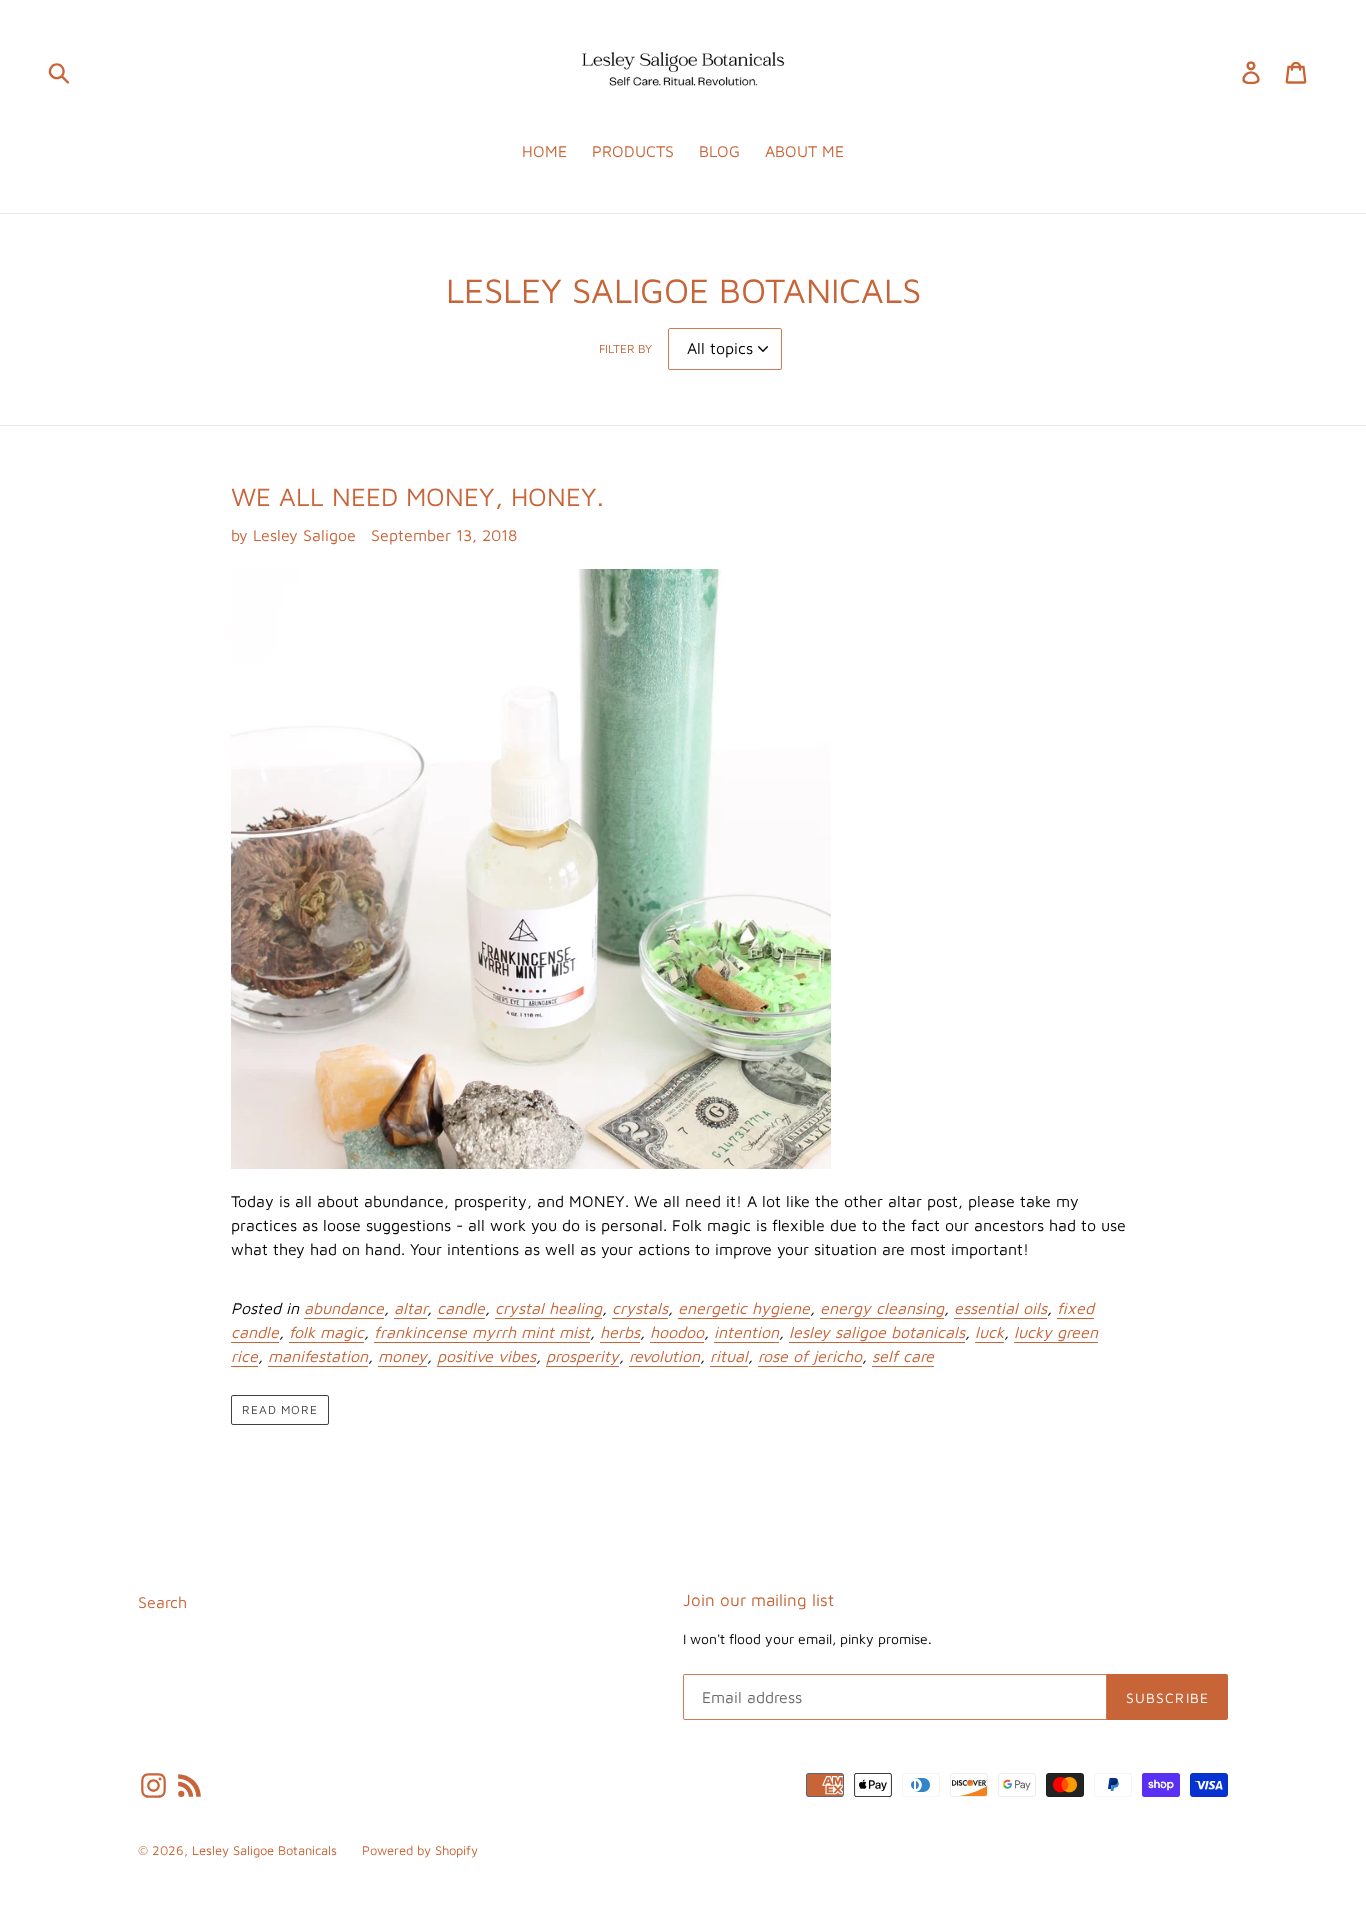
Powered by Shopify (420, 1850)
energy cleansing (882, 1308)
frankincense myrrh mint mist (482, 1332)
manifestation (318, 1356)
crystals (640, 1308)
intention (746, 1332)
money (402, 1356)
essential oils (1000, 1308)
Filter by (625, 348)
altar (410, 1308)
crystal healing (548, 1308)
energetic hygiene (744, 1308)
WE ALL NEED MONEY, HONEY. (417, 496)
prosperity (582, 1356)
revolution (664, 1356)
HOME (544, 151)
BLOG (719, 151)
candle (461, 1308)
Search (162, 1602)
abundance (344, 1308)
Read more (280, 1409)
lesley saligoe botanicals (877, 1332)
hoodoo (677, 1332)
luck (989, 1332)
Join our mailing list (758, 1600)
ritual (729, 1356)
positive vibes (486, 1356)
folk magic (326, 1332)
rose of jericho (810, 1356)
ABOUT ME (804, 151)
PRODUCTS (633, 151)
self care (903, 1356)
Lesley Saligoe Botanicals (264, 1850)
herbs (620, 1332)
